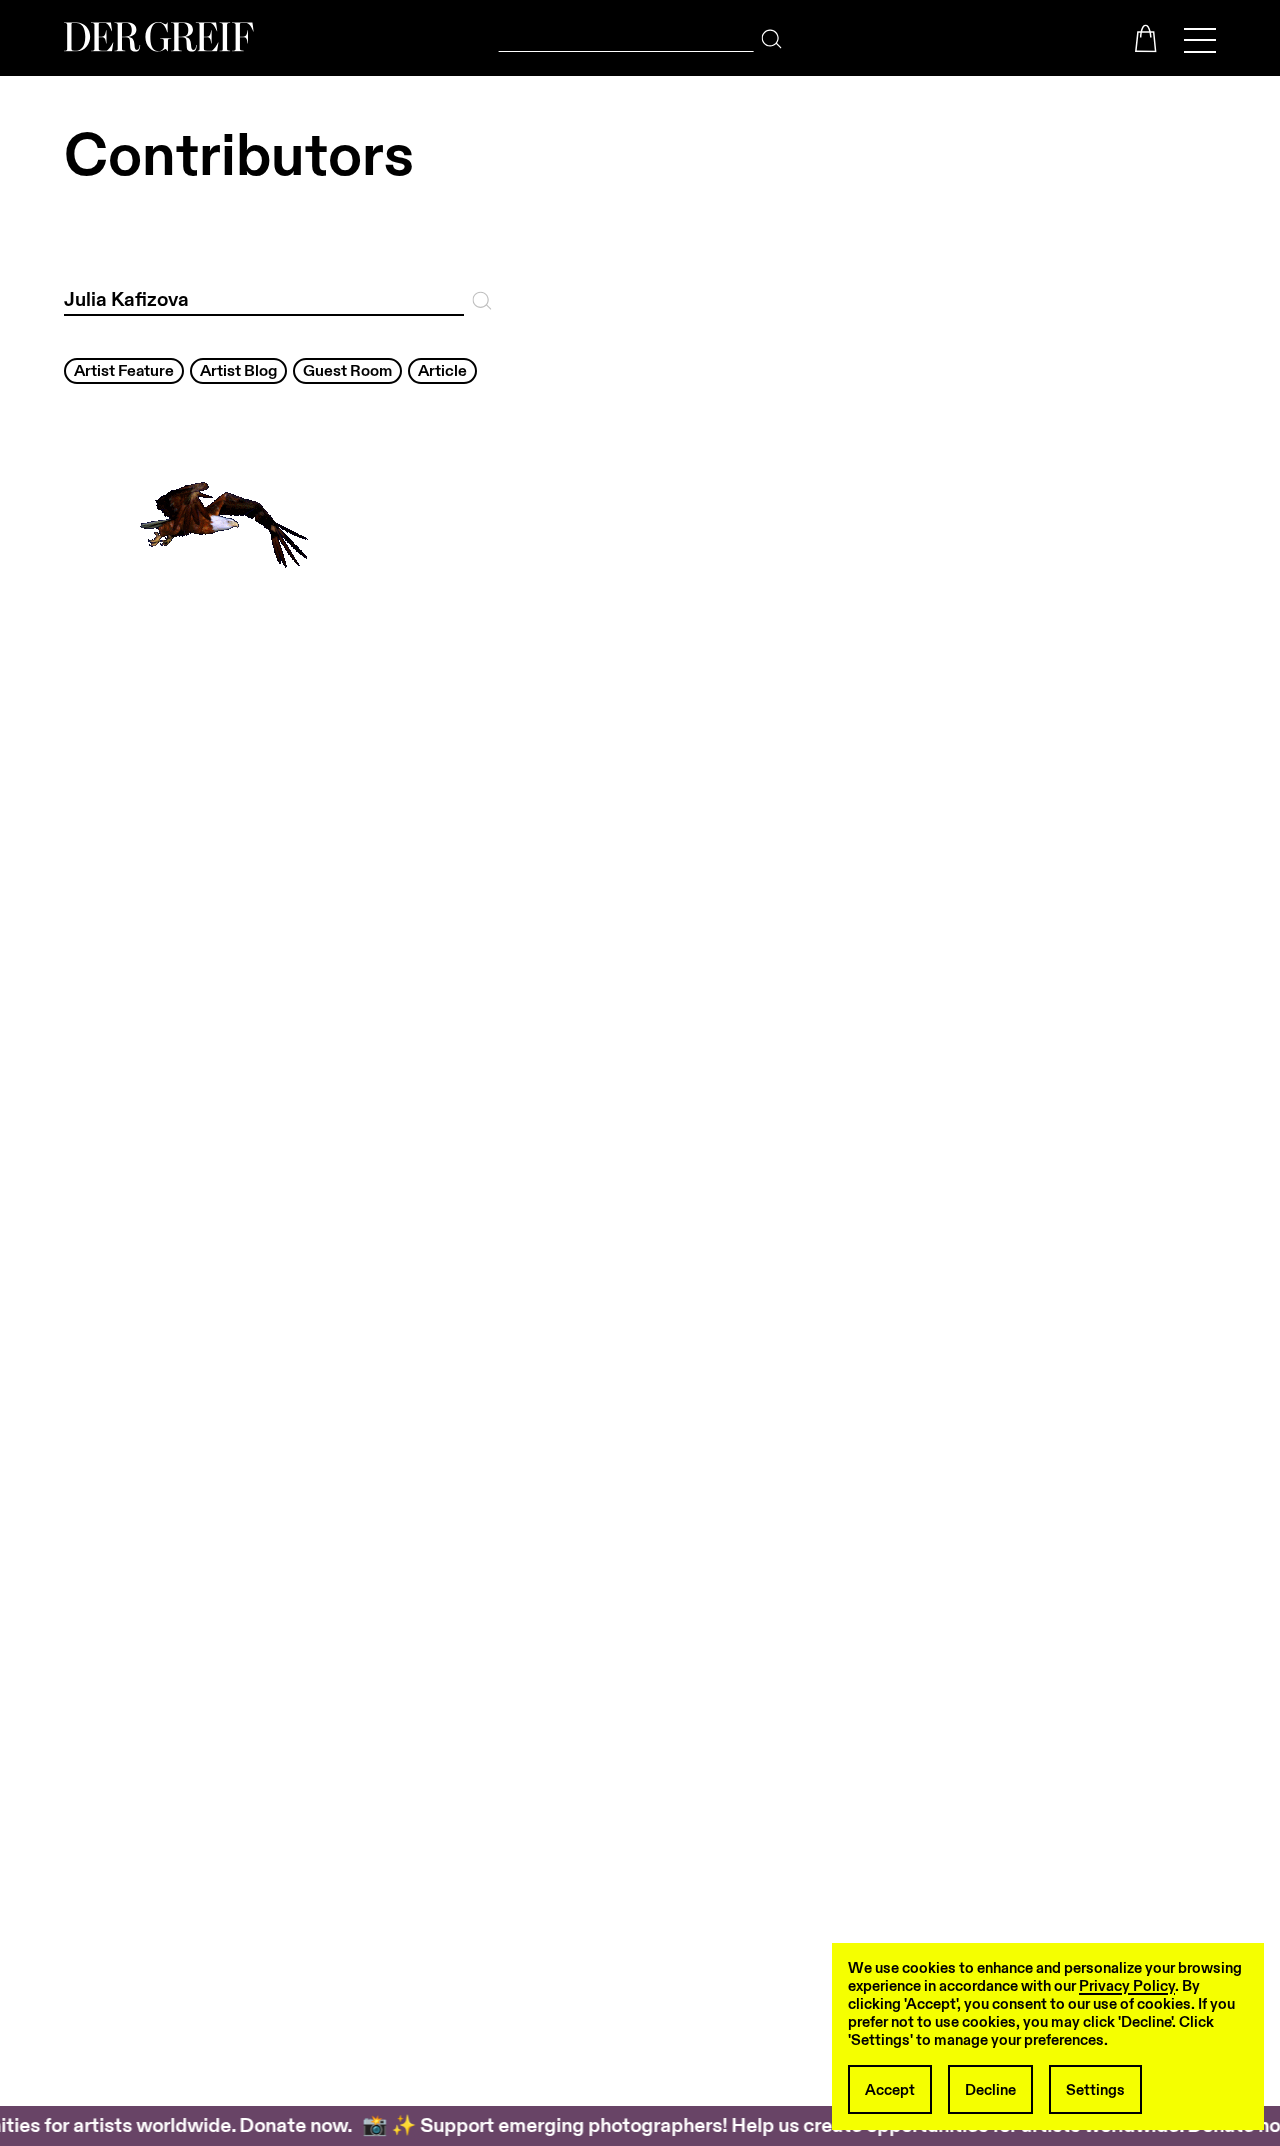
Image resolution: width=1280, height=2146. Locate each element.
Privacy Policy (1127, 1986)
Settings (1095, 2090)
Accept (890, 2090)
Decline (990, 2090)
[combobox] (626, 34)
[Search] (771, 34)
